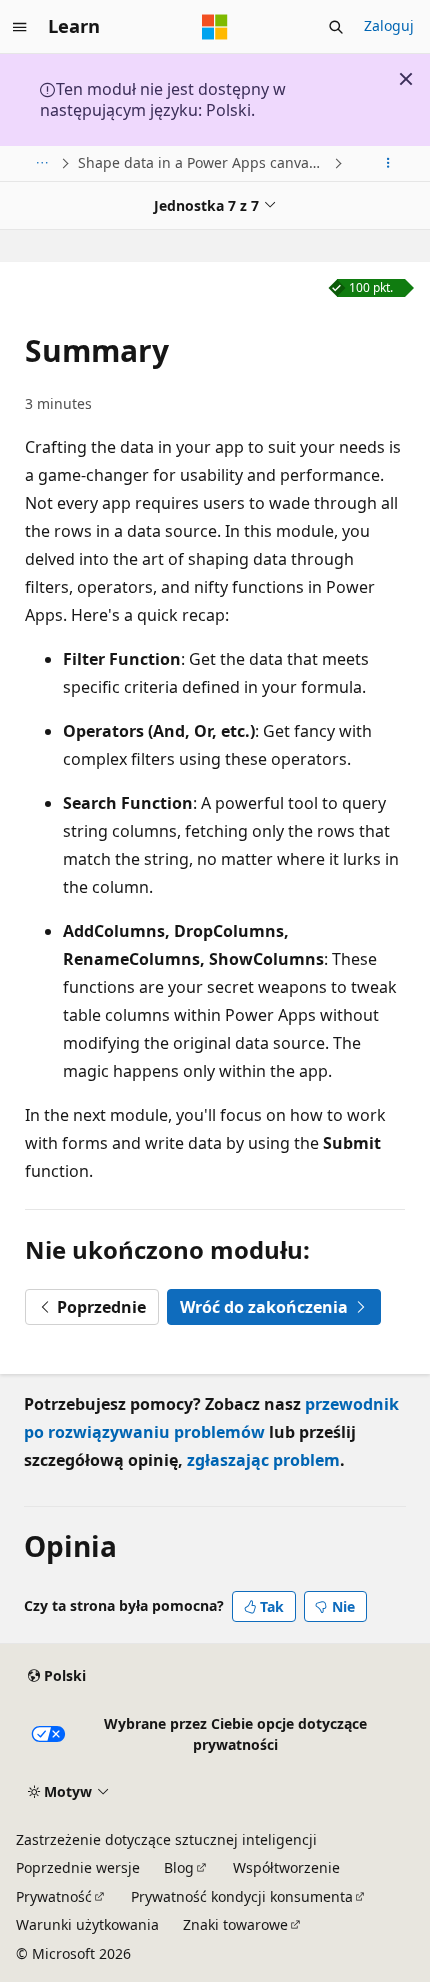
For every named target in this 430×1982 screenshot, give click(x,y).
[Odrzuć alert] (406, 79)
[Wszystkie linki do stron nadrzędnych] (41, 163)
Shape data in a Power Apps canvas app (203, 162)
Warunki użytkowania (87, 1924)
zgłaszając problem (263, 1460)
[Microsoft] (215, 27)
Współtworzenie (286, 1867)
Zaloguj (389, 25)
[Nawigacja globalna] (20, 27)
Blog (179, 1867)
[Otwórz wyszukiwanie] (336, 27)
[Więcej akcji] (388, 163)
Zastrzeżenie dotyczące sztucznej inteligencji (166, 1839)
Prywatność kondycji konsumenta (242, 1896)
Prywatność (54, 1896)
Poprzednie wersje (78, 1867)
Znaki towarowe (235, 1924)
